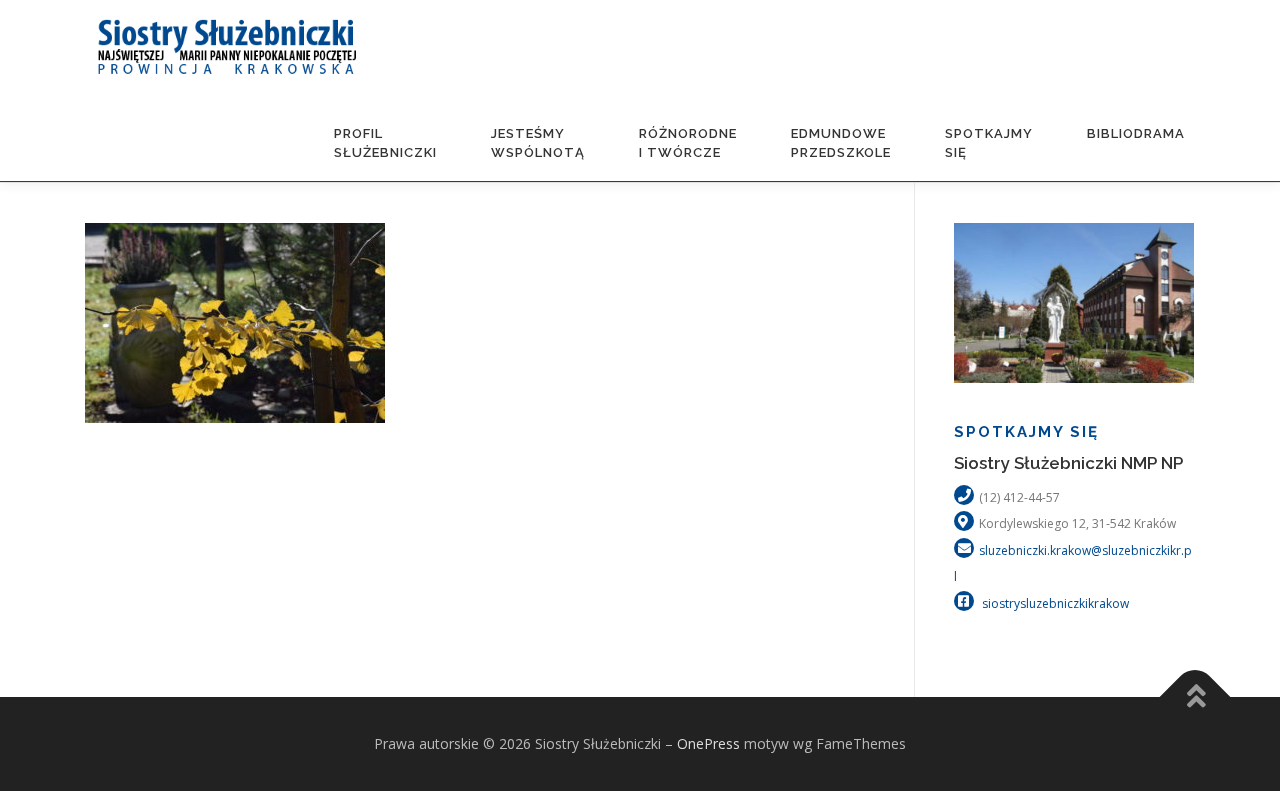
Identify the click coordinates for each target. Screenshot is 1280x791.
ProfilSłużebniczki (385, 143)
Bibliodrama (1136, 133)
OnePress (708, 743)
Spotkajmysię (989, 143)
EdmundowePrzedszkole (841, 143)
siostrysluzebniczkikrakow (1054, 603)
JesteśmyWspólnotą (538, 143)
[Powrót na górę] (1195, 697)
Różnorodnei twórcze (688, 143)
